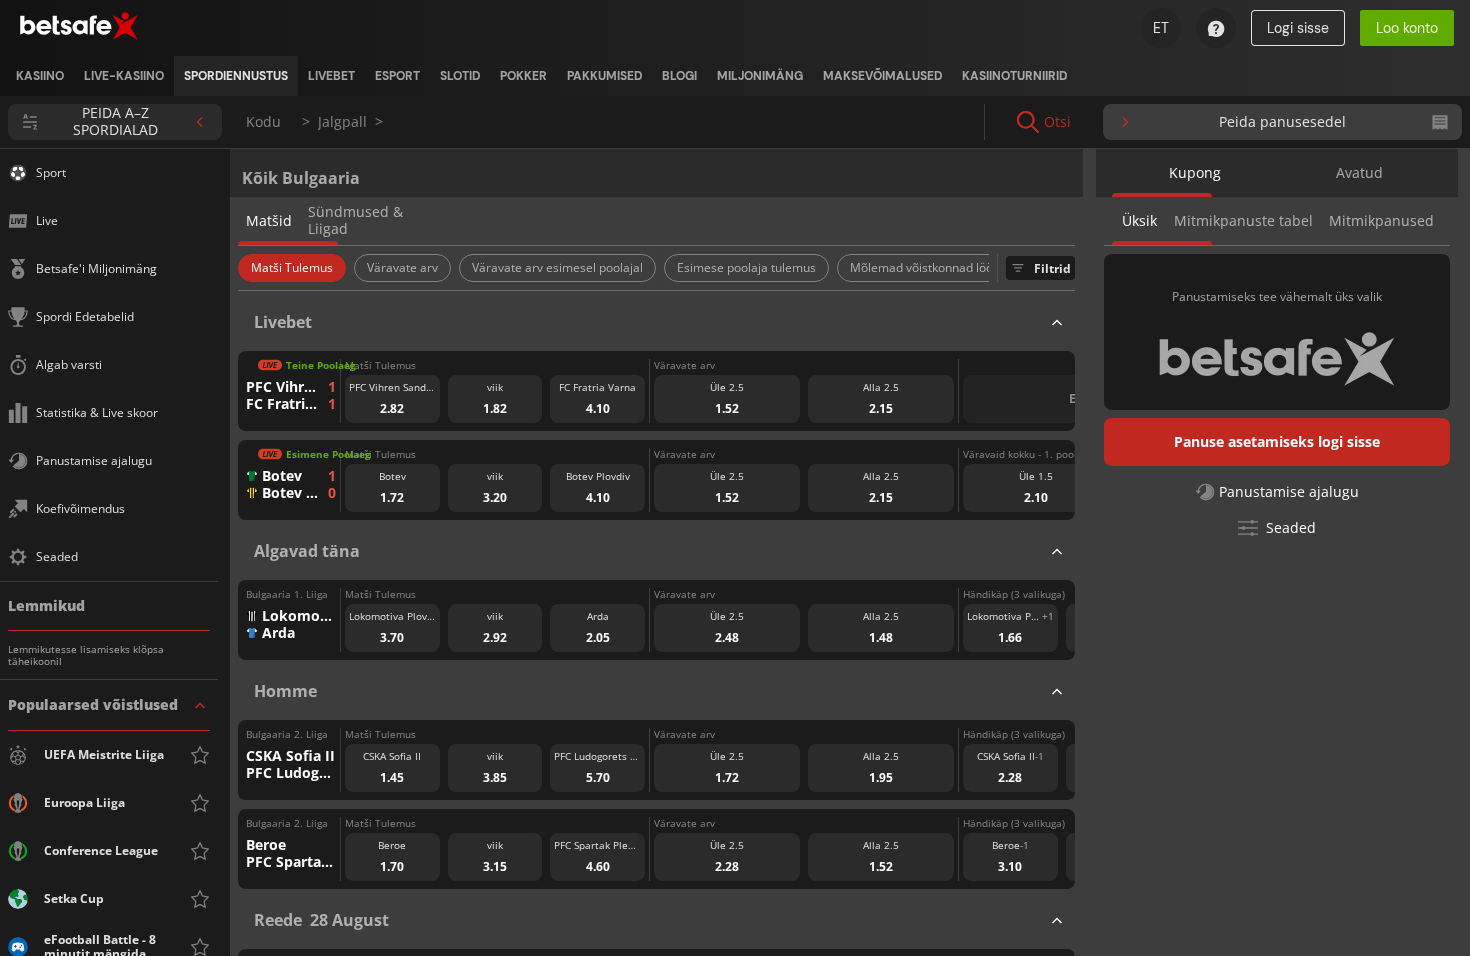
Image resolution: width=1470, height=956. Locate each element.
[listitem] (40, 76)
